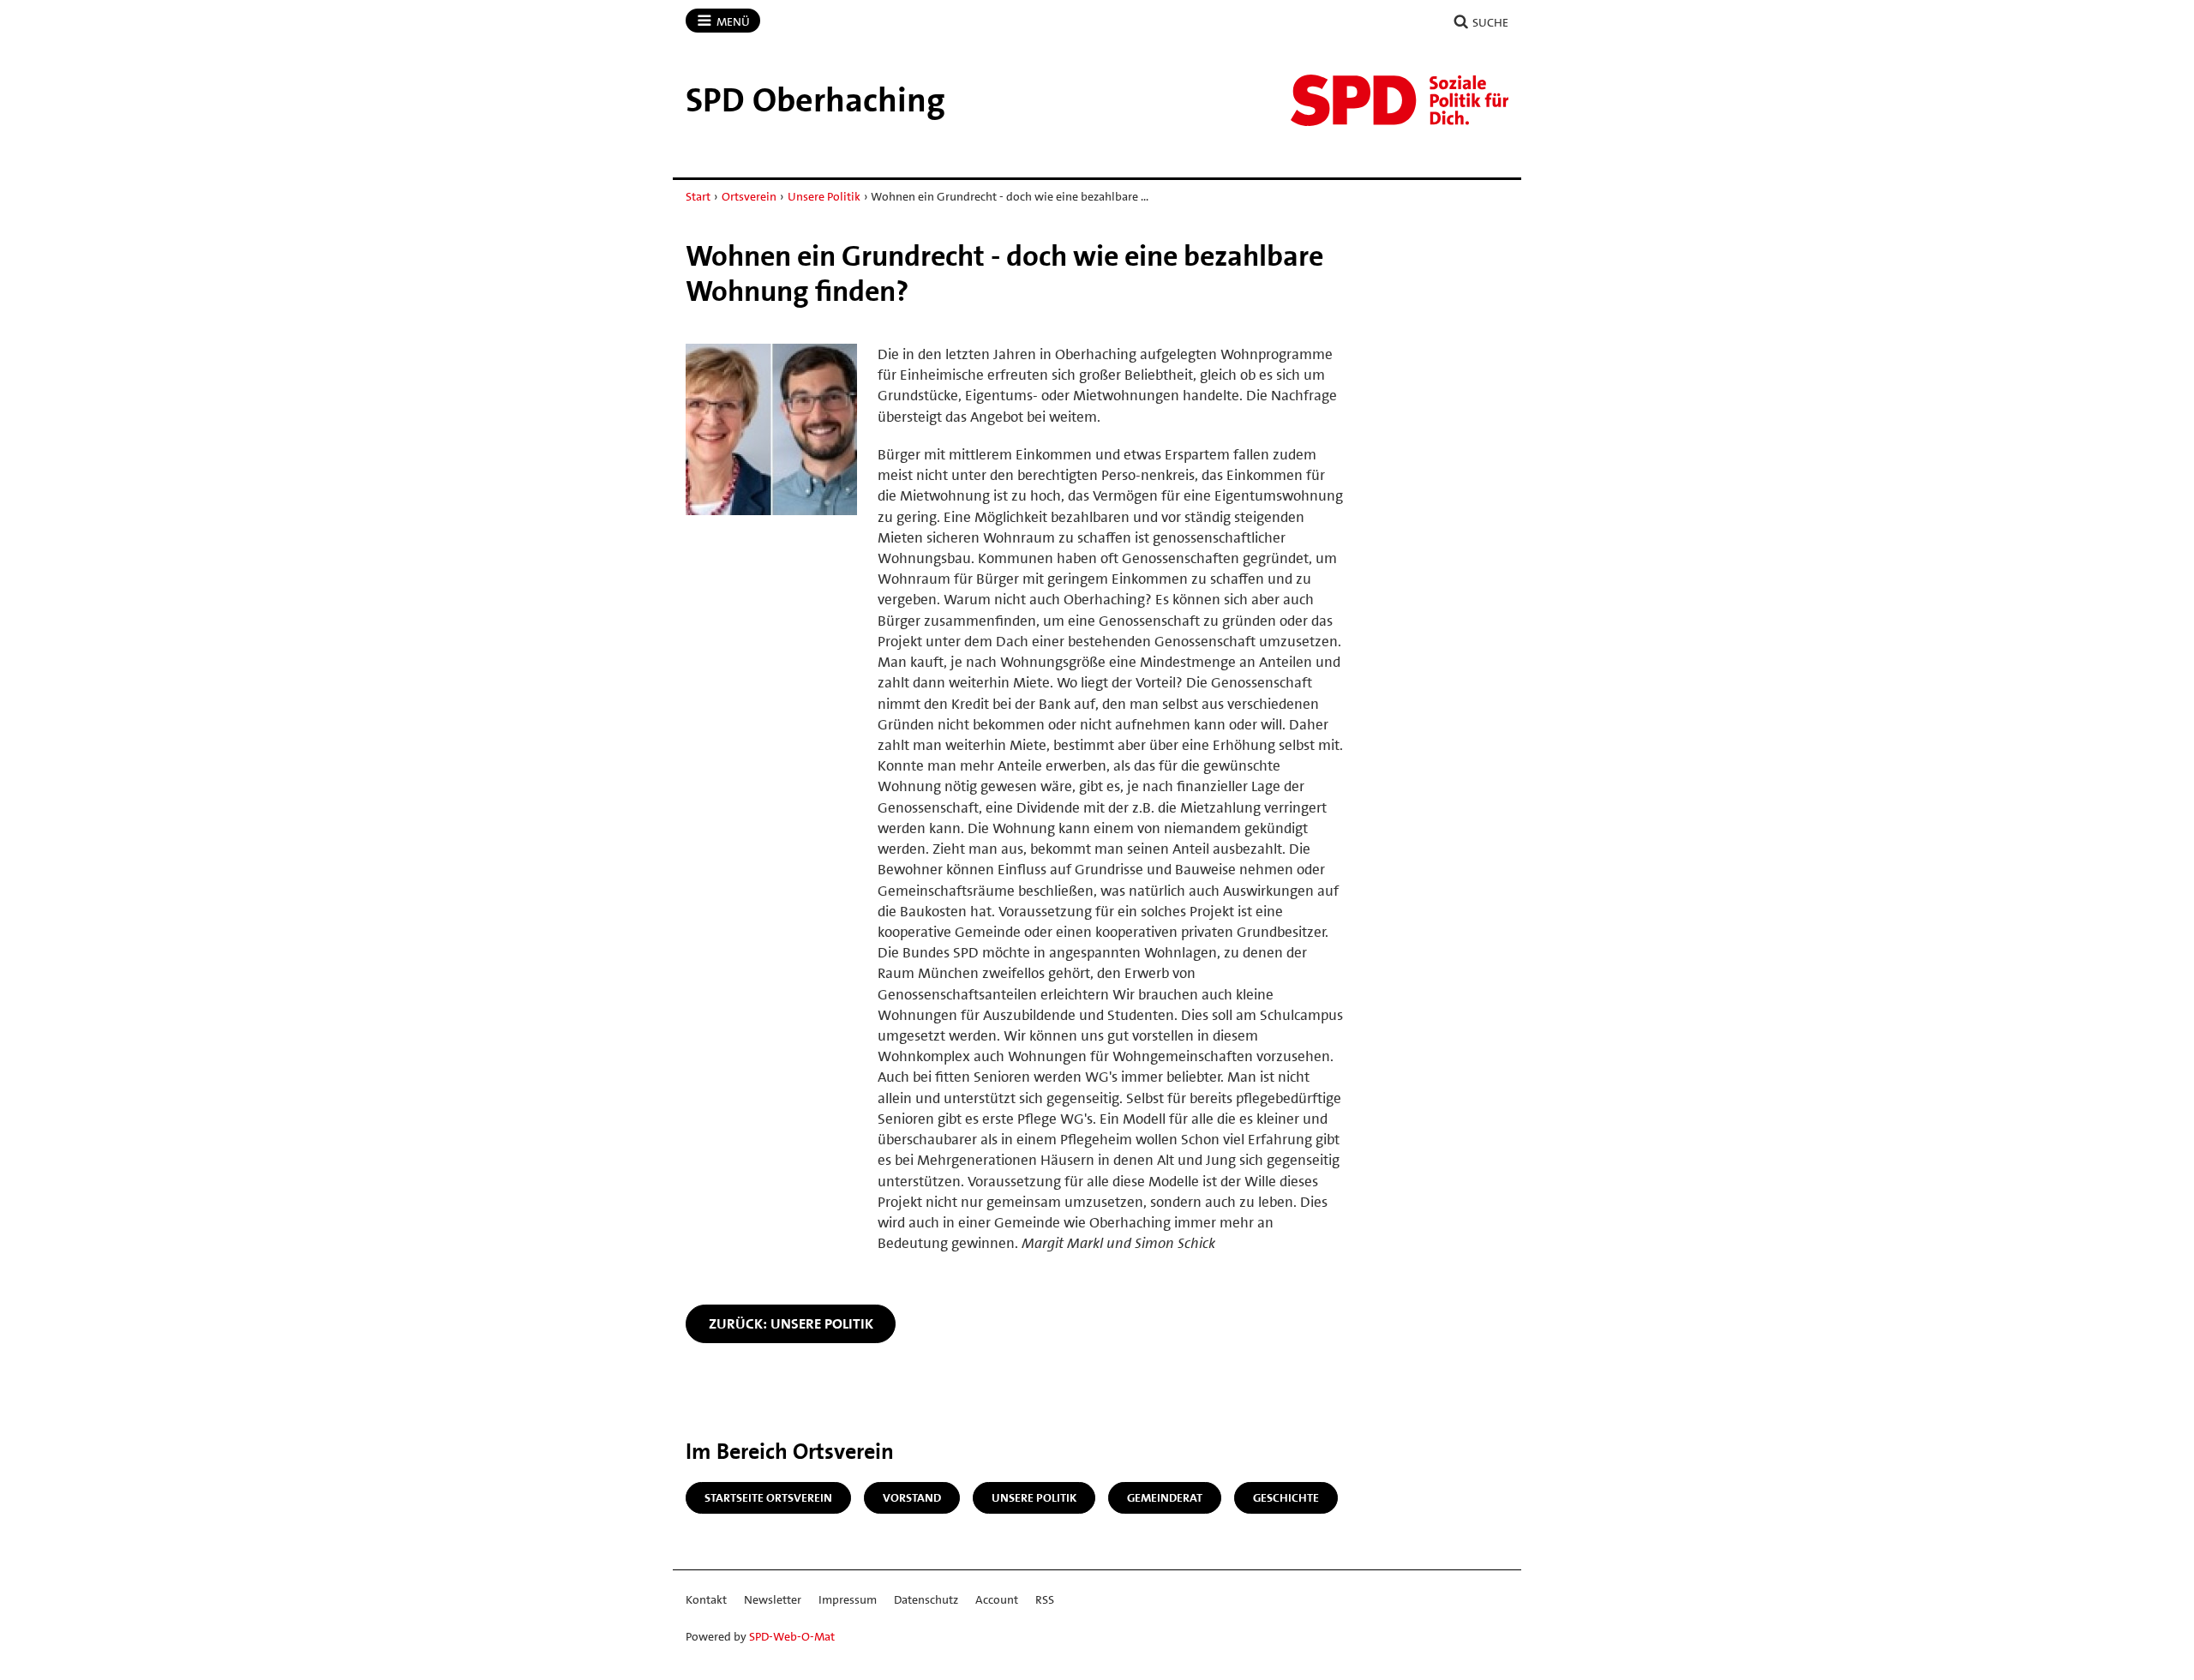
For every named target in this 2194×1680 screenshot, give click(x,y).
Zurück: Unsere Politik (791, 1323)
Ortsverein (749, 196)
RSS (1045, 1599)
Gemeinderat (1165, 1497)
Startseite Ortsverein (768, 1497)
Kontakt (706, 1599)
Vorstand (912, 1497)
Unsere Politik (824, 196)
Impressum (848, 1599)
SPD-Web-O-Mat (792, 1636)
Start (698, 196)
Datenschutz (926, 1599)
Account (997, 1599)
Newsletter (773, 1599)
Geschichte (1286, 1497)
